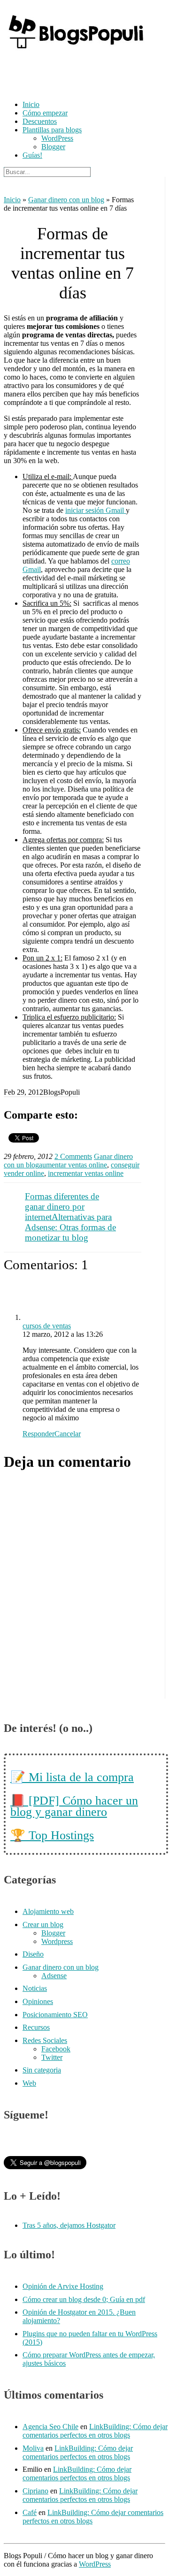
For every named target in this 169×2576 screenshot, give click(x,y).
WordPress (57, 138)
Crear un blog (43, 1924)
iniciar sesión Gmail (96, 510)
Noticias (35, 1988)
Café (30, 2512)
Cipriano (35, 2491)
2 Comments (73, 1156)
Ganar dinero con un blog (66, 200)
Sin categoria (42, 2070)
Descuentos (40, 121)
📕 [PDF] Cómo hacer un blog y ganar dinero (74, 1806)
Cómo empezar (45, 113)
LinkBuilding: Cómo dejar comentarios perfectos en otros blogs (95, 2431)
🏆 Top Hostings (52, 1835)
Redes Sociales (45, 2040)
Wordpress (57, 1941)
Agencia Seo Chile (50, 2427)
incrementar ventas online (86, 1173)
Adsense (54, 1976)
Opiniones (38, 2001)
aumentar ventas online (73, 1165)
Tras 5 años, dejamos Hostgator (69, 2225)
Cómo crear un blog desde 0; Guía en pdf (84, 2299)
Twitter (52, 2057)
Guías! (32, 155)
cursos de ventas (47, 1326)
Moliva (33, 2448)
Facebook (56, 2049)
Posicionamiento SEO (55, 2015)
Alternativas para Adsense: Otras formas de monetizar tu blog (70, 1227)
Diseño (33, 1954)
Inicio (31, 104)
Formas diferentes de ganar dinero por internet (62, 1207)
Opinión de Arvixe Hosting (63, 2286)
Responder (38, 1434)
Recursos (36, 2027)
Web (29, 2083)
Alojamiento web (48, 1911)
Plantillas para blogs (52, 130)
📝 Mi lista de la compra (72, 1777)
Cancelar (68, 1434)
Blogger (53, 147)
